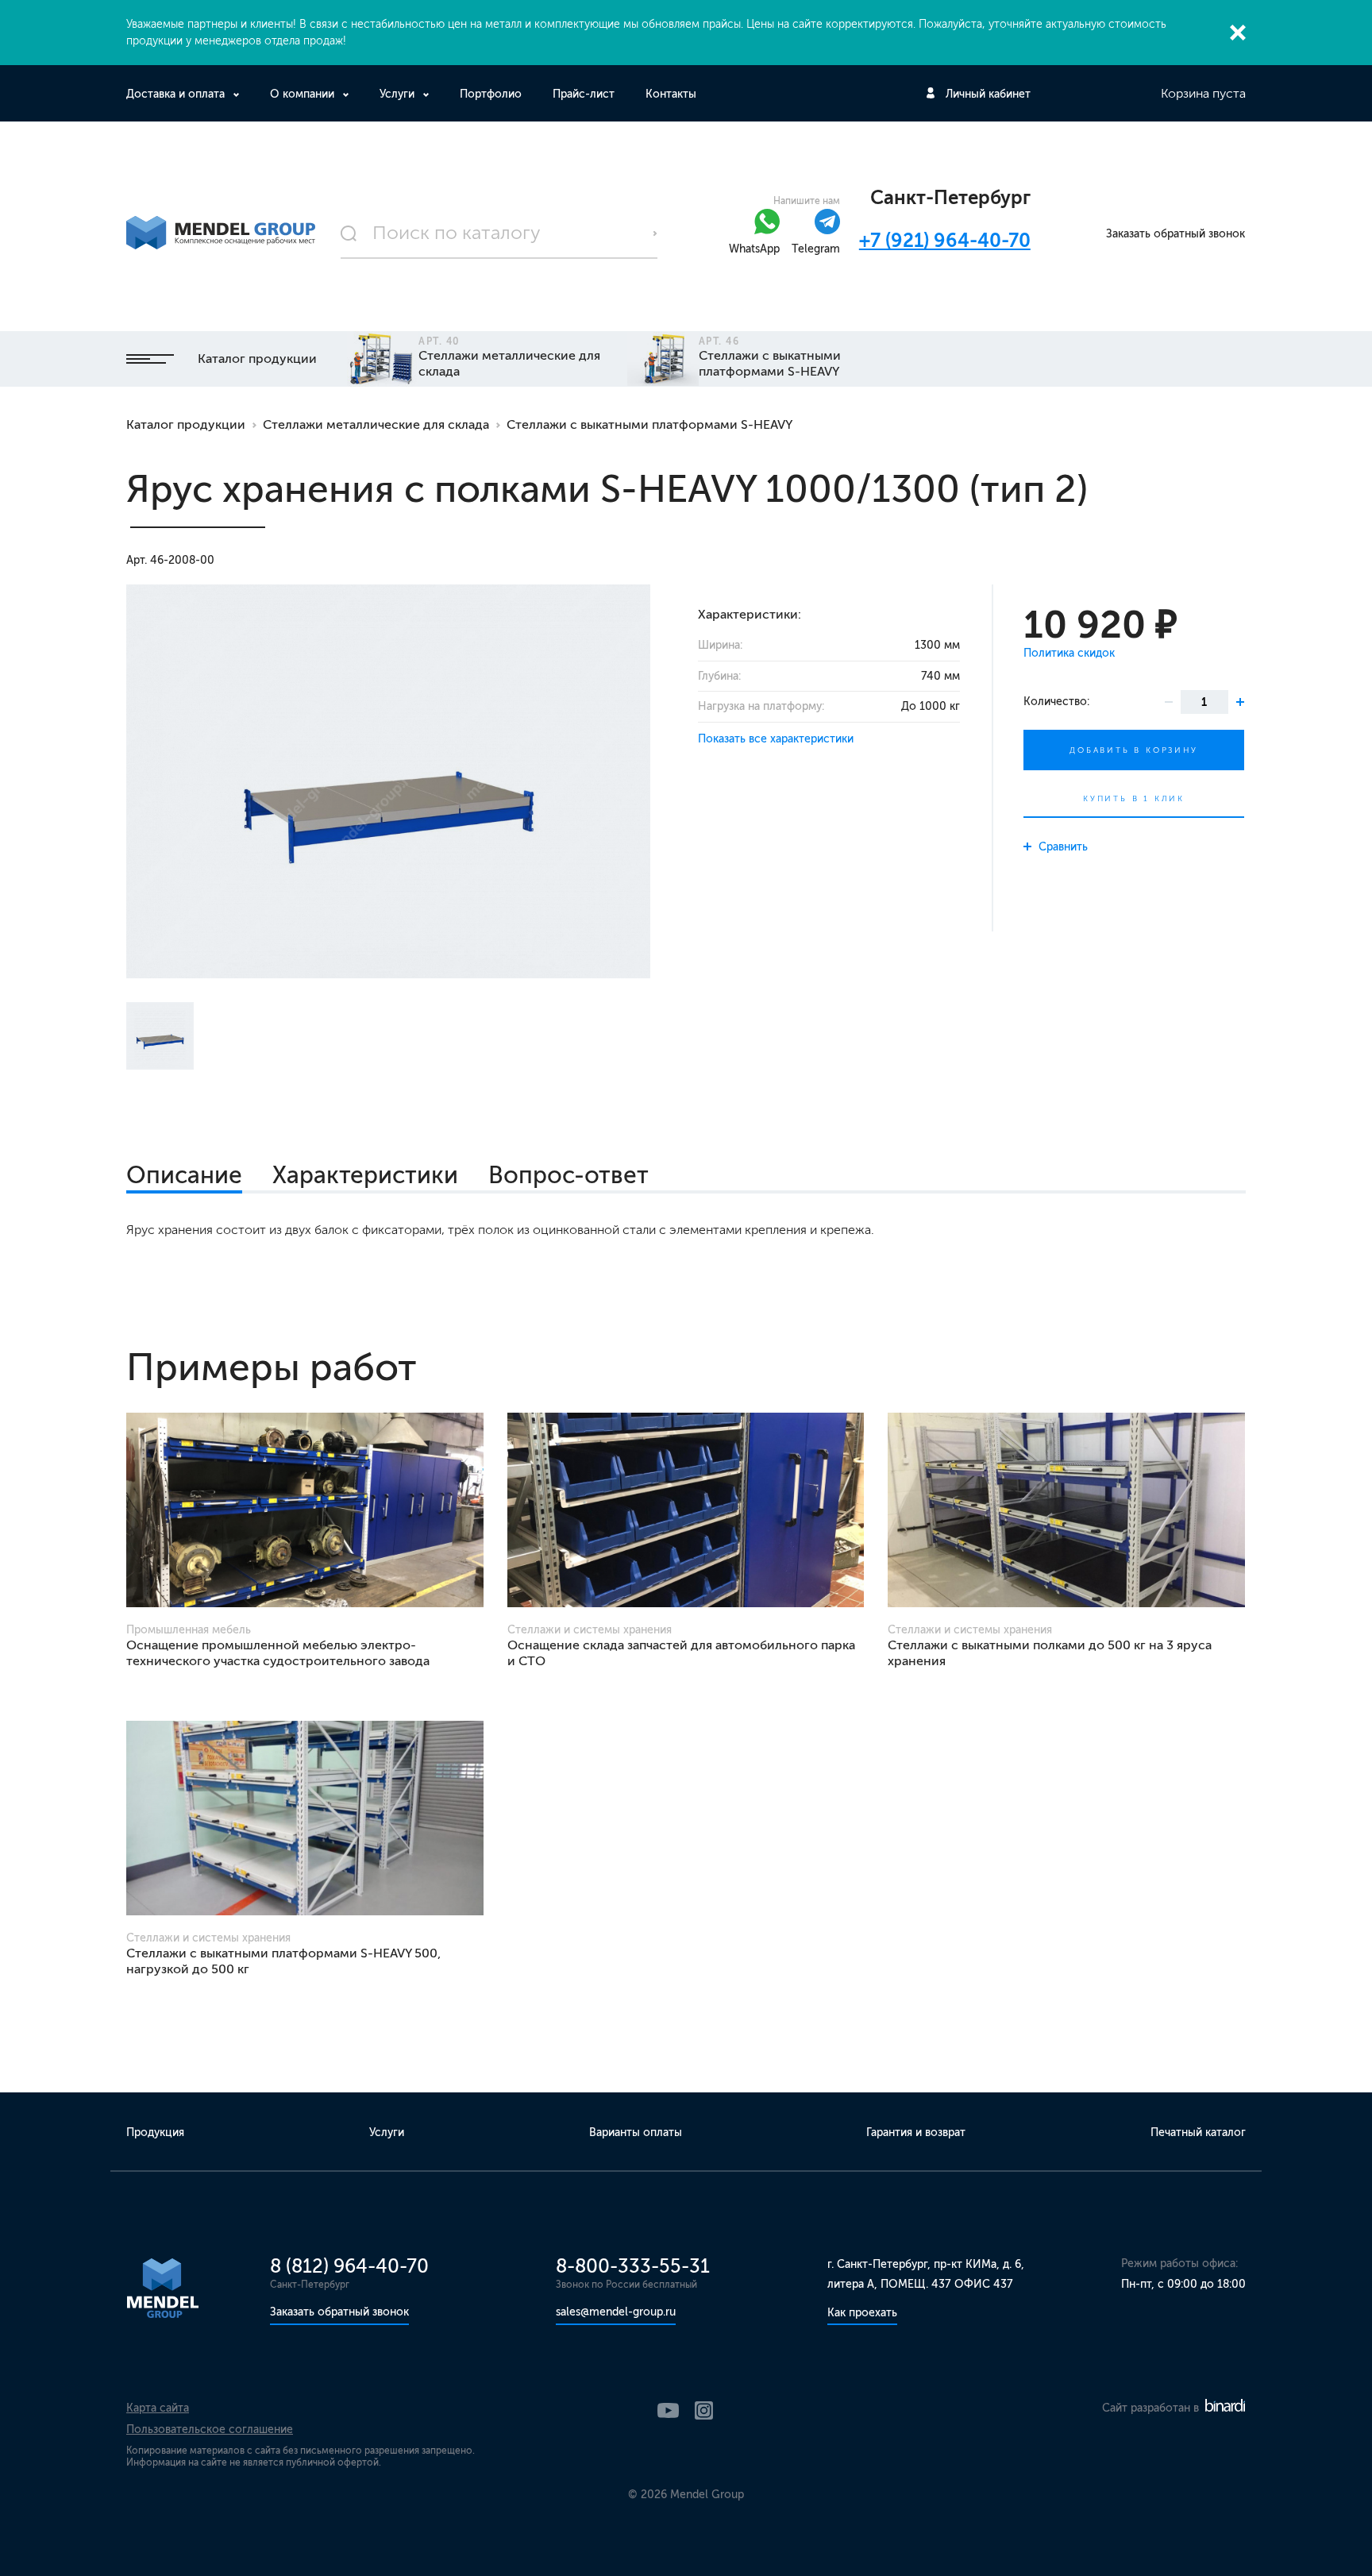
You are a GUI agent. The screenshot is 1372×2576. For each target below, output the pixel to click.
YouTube (668, 2410)
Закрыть (1238, 33)
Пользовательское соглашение (210, 2429)
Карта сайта (158, 2408)
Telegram (816, 249)
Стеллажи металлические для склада (376, 424)
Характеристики (365, 1175)
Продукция (155, 2133)
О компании (302, 94)
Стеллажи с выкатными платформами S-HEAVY (649, 424)
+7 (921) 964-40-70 (945, 240)
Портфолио (491, 94)
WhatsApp (754, 249)
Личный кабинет (988, 94)
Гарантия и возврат (916, 2133)
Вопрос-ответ (568, 1175)
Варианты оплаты (636, 2133)
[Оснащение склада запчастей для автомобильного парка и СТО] (686, 1510)
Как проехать (862, 2313)
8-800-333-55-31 (633, 2266)
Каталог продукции (257, 359)
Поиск (655, 233)
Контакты (671, 94)
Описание (184, 1175)
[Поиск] (499, 233)
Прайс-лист (584, 94)
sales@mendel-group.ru (616, 2312)
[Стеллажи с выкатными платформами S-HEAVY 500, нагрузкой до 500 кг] (305, 1818)
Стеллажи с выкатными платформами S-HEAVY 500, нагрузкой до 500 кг (283, 1961)
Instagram (704, 2410)
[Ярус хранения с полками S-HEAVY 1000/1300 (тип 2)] (388, 781)
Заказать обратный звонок (1175, 234)
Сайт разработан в (1152, 2408)
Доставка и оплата (175, 94)
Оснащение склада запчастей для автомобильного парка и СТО (681, 1653)
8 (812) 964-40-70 (349, 2266)
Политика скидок (1069, 653)
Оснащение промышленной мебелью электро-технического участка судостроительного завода (278, 1653)
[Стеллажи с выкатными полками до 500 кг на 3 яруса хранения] (1066, 1510)
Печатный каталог (1198, 2133)
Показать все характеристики (776, 739)
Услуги (397, 94)
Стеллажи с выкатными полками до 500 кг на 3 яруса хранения (1050, 1653)
